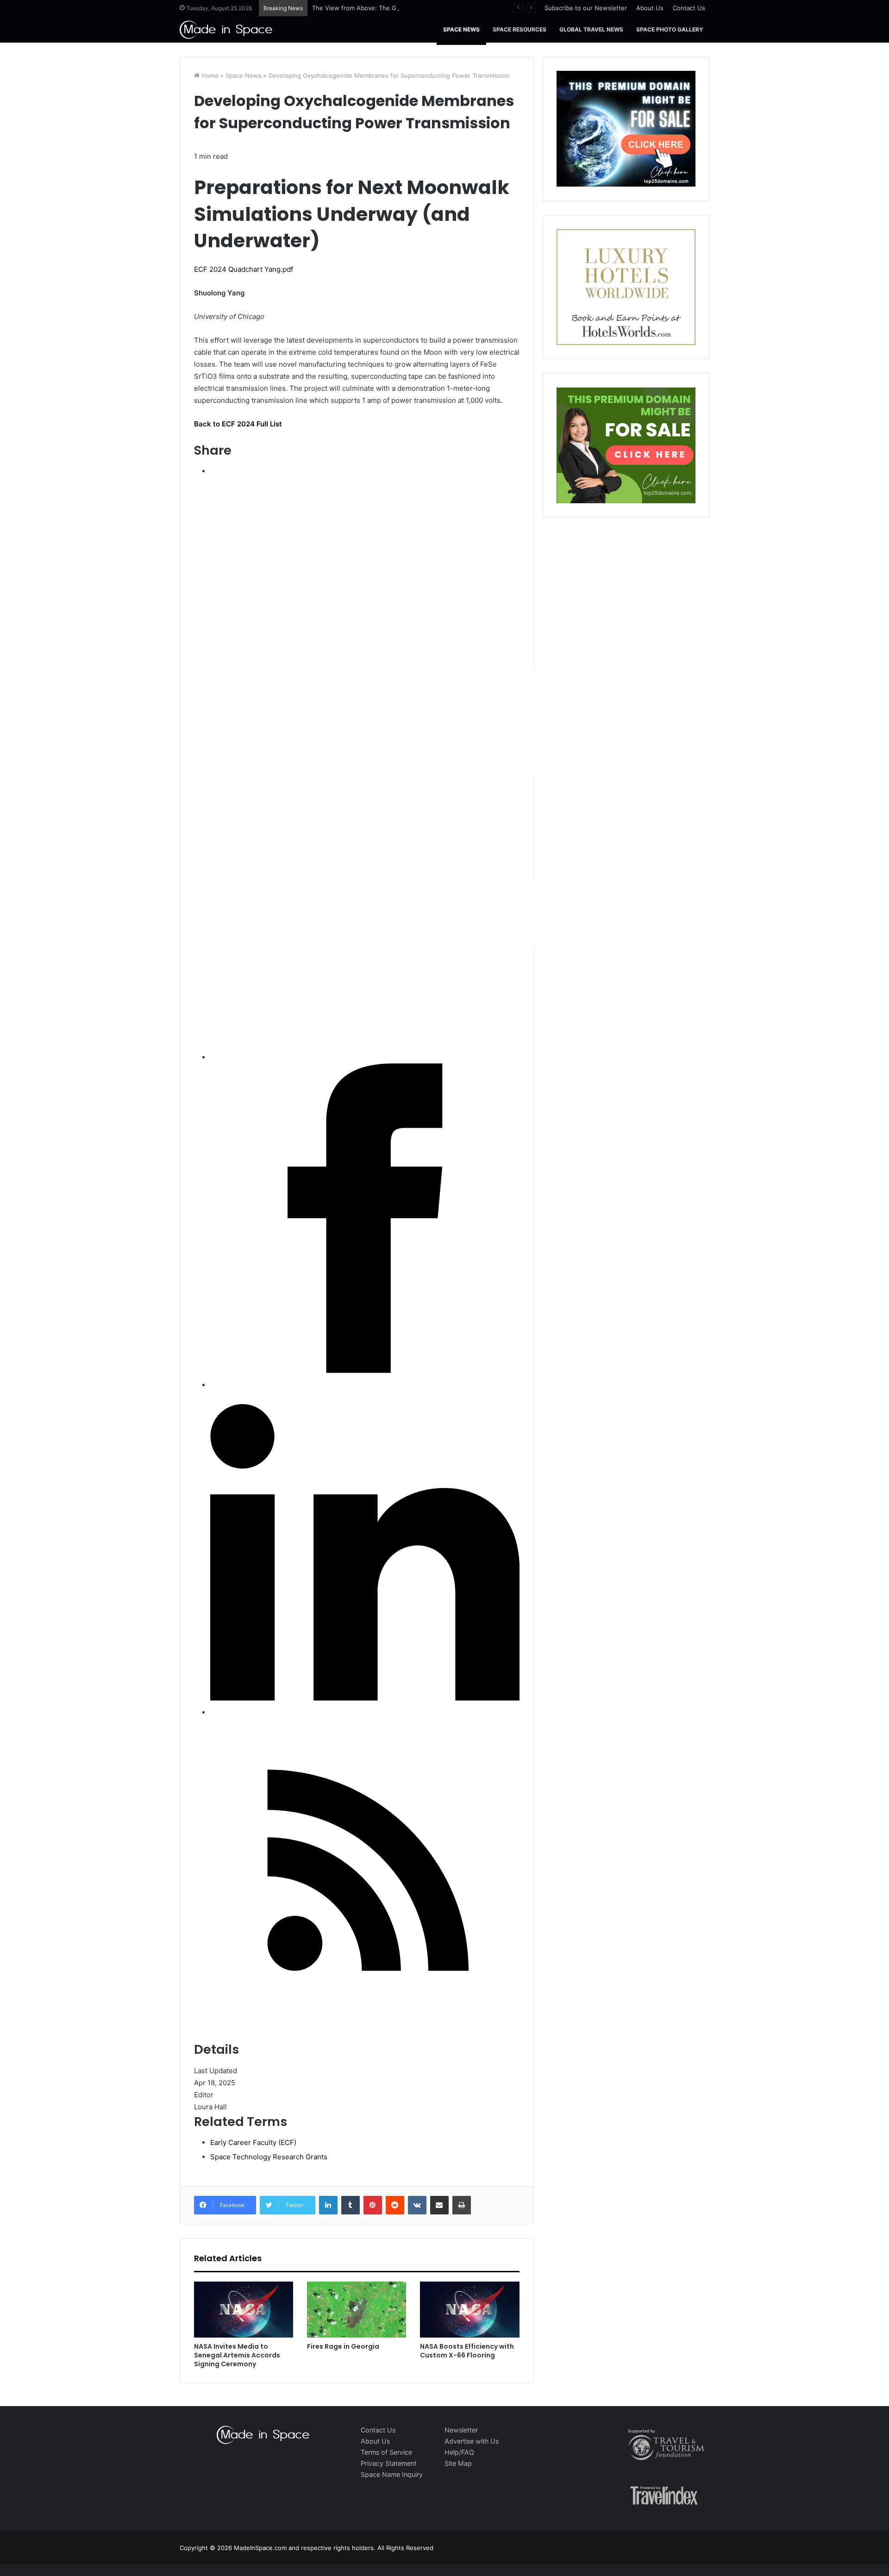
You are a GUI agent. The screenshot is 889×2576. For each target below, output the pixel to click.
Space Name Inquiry (392, 2474)
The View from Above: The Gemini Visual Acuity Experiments (400, 8)
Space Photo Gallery (670, 29)
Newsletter (461, 2430)
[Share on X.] (488, 1043)
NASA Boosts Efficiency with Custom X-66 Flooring (467, 2351)
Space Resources (520, 29)
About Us (650, 8)
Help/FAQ (459, 2452)
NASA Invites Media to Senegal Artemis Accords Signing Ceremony (237, 2355)
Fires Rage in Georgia (343, 2346)
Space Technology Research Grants (269, 2157)
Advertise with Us (472, 2441)
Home (209, 75)
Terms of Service (386, 2452)
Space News (461, 29)
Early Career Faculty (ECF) (253, 2142)
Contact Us (689, 8)
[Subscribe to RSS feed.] (365, 2025)
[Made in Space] (226, 29)
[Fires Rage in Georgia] (357, 2310)
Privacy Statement (389, 2463)
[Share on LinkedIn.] (365, 1698)
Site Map (458, 2463)
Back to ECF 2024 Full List (238, 424)
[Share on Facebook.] (365, 1371)
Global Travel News (591, 29)
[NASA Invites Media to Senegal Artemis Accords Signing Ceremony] (244, 2310)
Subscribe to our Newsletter (586, 8)
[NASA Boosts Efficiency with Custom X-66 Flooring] (470, 2310)
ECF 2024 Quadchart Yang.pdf (244, 269)
